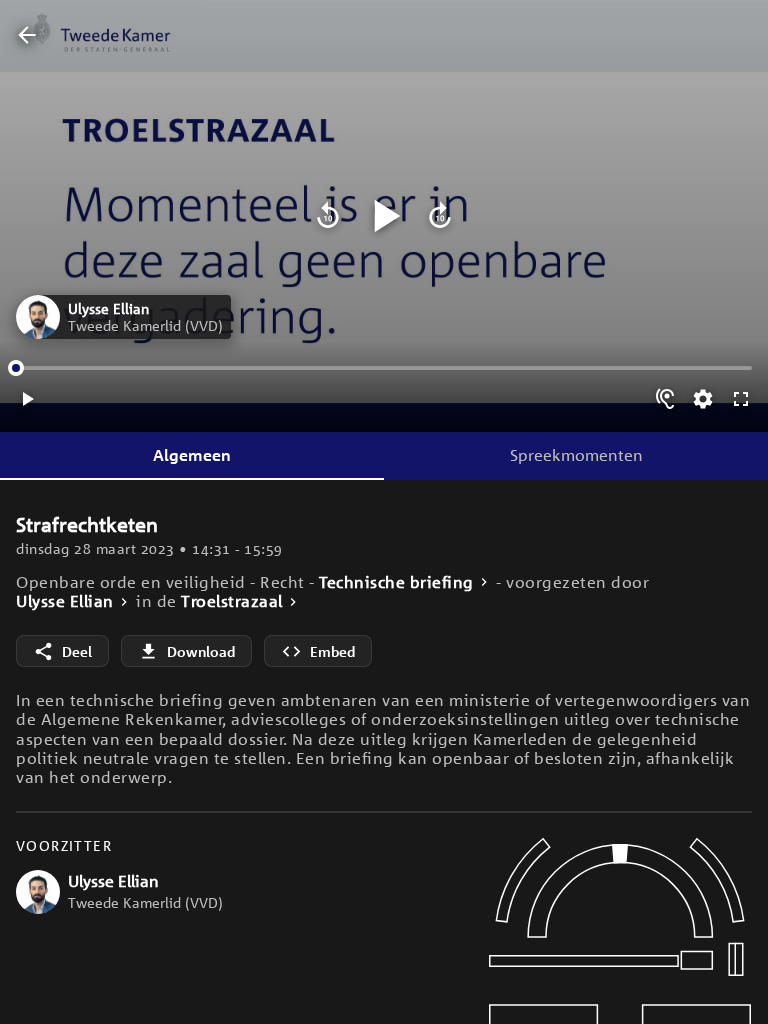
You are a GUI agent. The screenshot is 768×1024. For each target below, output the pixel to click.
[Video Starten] (384, 216)
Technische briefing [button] (396, 582)
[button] (123, 317)
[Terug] (27, 36)
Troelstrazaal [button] (232, 601)
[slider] (16, 368)
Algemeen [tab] (192, 455)
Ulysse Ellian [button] (65, 601)
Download (201, 651)
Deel (77, 651)
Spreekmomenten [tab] (576, 455)
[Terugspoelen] (328, 216)
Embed (332, 651)
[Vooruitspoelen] (440, 216)
